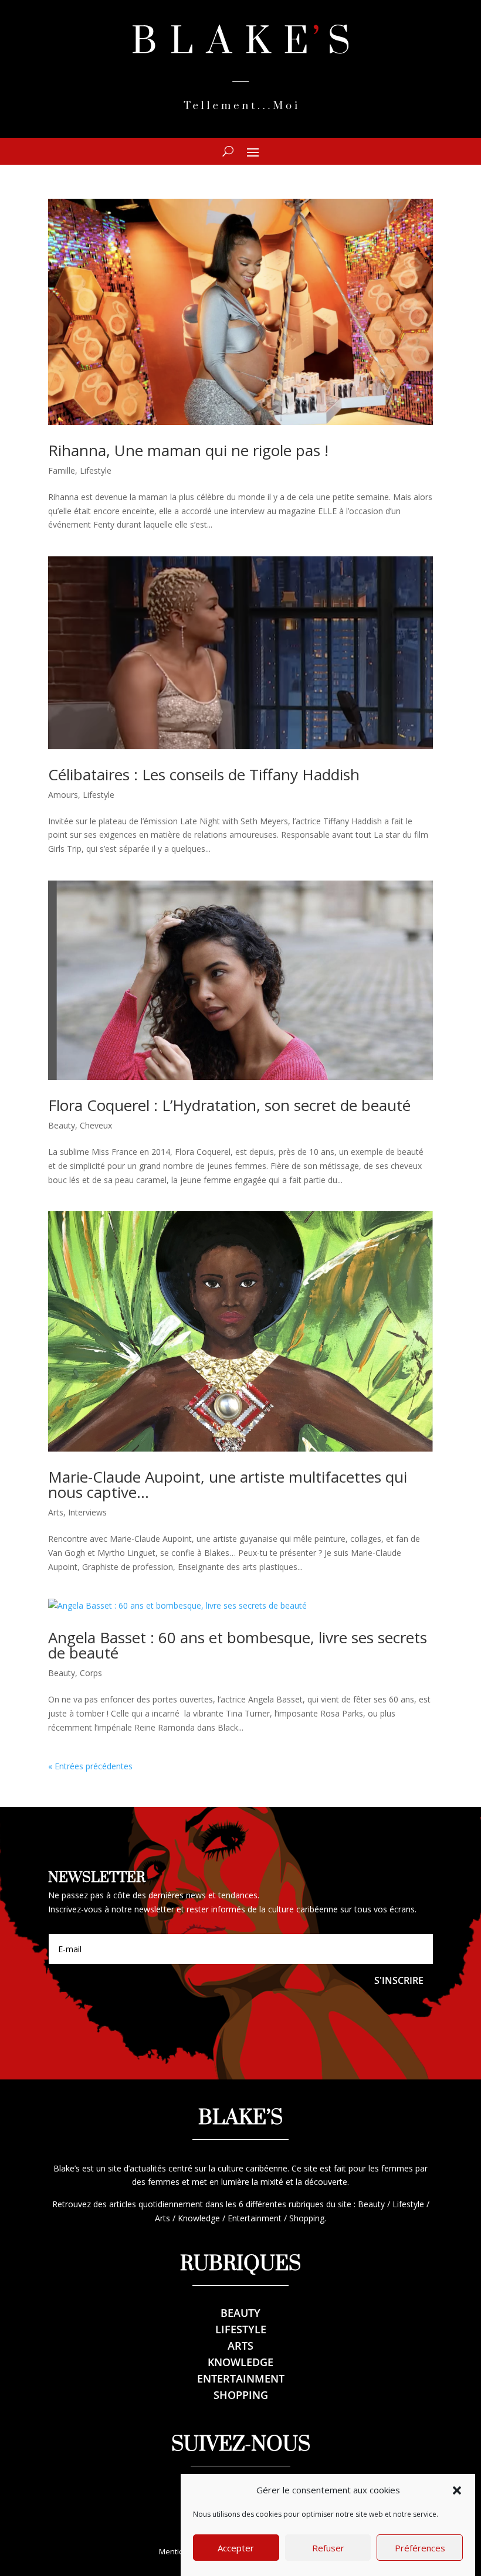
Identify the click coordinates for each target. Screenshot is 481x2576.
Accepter (236, 2548)
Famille (62, 470)
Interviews (87, 1512)
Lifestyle (96, 470)
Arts (56, 1512)
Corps (91, 1673)
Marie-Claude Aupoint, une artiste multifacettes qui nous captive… (228, 1484)
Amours (63, 795)
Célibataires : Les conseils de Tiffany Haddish (204, 774)
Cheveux (96, 1125)
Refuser (328, 2548)
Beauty (62, 1125)
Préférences (420, 2548)
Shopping (241, 2395)
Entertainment (241, 2378)
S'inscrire (399, 1980)
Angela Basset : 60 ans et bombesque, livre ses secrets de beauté (238, 1645)
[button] (457, 2490)
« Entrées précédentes (90, 1766)
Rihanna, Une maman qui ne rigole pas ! (188, 450)
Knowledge (240, 2362)
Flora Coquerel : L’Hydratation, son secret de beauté (229, 1105)
